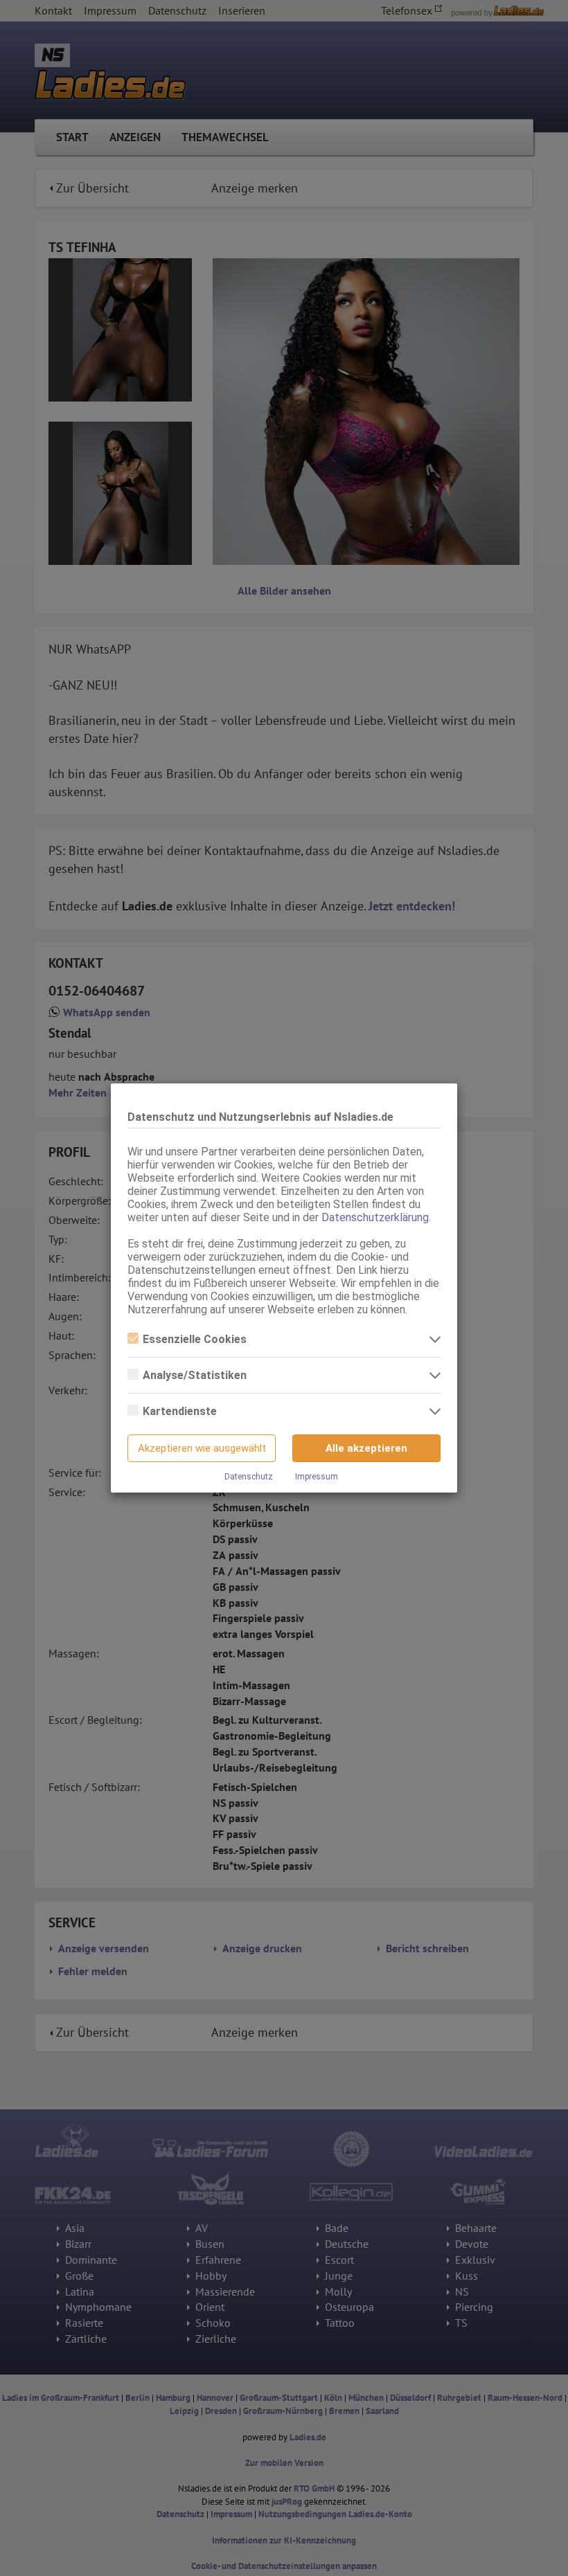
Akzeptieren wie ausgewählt (202, 1448)
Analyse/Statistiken (195, 1375)
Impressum (317, 1477)
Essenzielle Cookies (195, 1339)
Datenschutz (249, 1477)
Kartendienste (180, 1411)
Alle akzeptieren (366, 1448)
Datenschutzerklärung (375, 1217)
